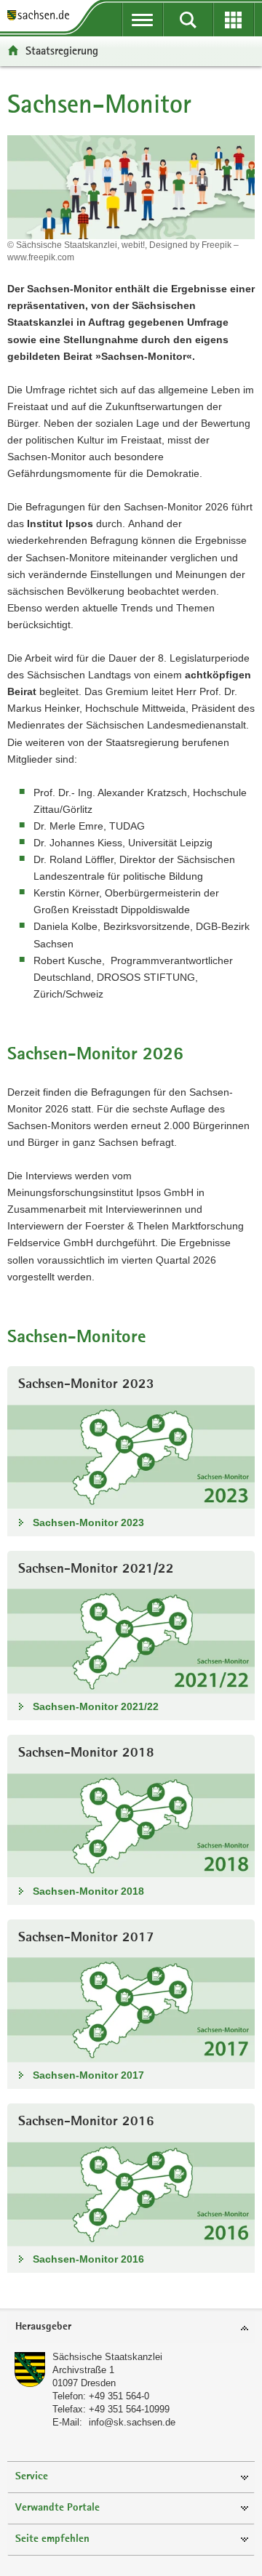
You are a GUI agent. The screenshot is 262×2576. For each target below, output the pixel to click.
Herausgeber (43, 2327)
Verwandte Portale (57, 2508)
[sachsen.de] (41, 16)
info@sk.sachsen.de (132, 2422)
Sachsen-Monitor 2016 (88, 2259)
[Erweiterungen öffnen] (234, 20)
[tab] (131, 2328)
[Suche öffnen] (188, 20)
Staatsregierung (62, 51)
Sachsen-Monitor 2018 (88, 1891)
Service (32, 2477)
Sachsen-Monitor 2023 (88, 1522)
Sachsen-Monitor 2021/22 (96, 1706)
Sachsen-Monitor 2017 (88, 2075)
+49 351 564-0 (119, 2396)
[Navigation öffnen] (143, 20)
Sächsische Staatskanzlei (107, 2357)
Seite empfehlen (52, 2539)
